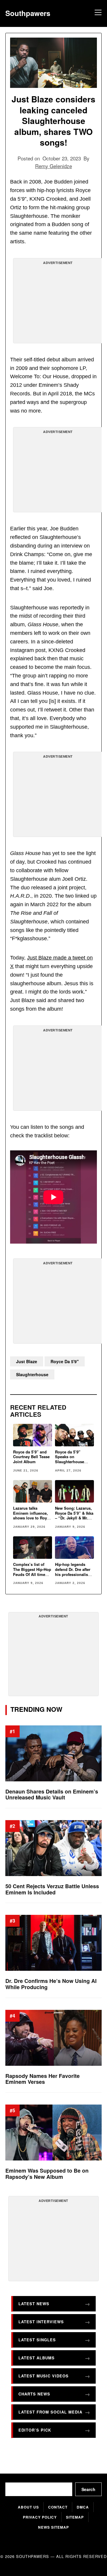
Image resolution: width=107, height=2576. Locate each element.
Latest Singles (37, 2340)
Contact (58, 2507)
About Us (28, 2507)
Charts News (34, 2394)
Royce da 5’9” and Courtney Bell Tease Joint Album (31, 1457)
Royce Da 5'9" (65, 1361)
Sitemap (75, 2517)
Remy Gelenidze (53, 166)
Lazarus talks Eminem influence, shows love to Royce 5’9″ (32, 1516)
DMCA (83, 2507)
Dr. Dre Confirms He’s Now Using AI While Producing (51, 1984)
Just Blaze (27, 1361)
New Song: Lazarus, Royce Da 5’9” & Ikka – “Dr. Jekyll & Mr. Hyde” (74, 1516)
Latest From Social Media (50, 2412)
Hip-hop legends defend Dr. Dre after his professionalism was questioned (73, 1572)
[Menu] (97, 13)
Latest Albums (37, 2358)
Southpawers (28, 13)
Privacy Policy (40, 2517)
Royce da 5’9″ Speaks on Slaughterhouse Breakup (70, 1459)
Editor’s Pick (35, 2430)
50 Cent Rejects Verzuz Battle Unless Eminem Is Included (52, 1889)
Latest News (34, 2304)
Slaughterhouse (32, 1374)
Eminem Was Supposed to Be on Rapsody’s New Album (47, 2174)
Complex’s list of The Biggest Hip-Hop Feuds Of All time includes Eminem (32, 1572)
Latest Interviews (41, 2322)
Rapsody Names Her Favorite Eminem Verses (43, 2079)
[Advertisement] (58, 303)
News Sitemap (53, 2527)
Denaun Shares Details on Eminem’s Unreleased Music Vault (52, 1795)
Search (88, 2489)
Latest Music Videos (44, 2376)
